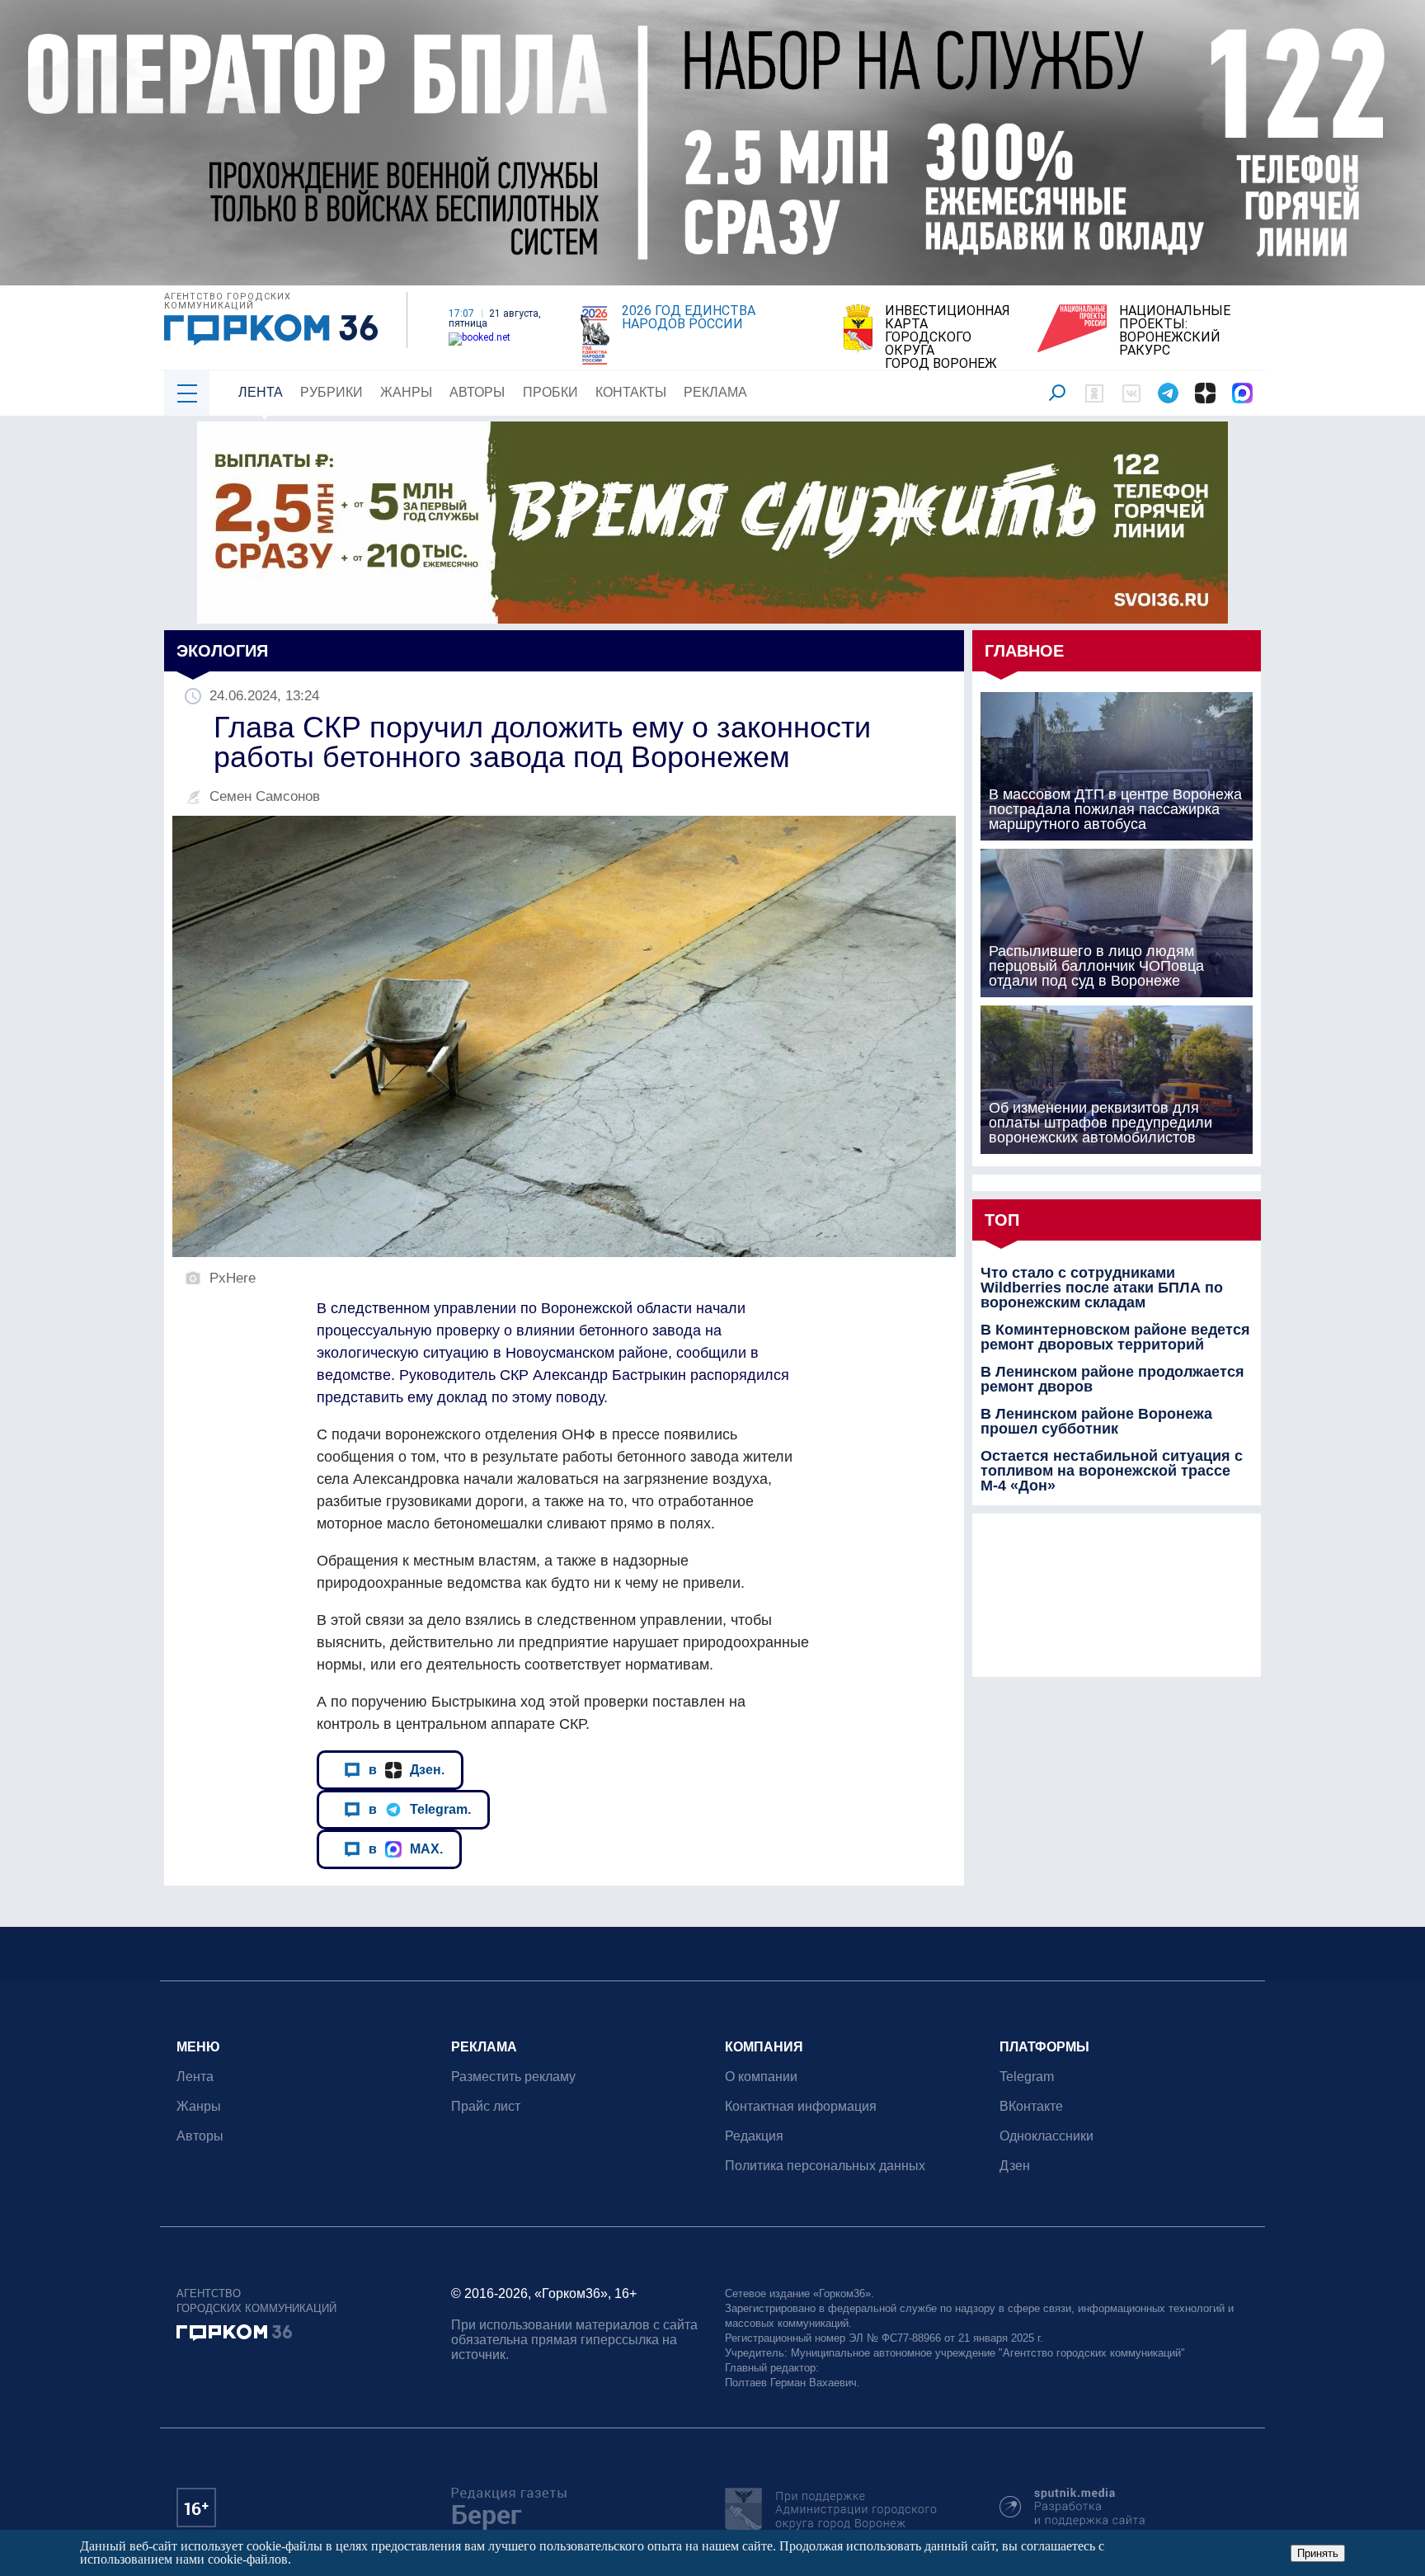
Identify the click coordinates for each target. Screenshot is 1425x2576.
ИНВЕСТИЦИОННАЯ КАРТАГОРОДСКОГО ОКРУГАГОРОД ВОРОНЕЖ (948, 337)
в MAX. (406, 1848)
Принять (1318, 2553)
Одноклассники (1046, 2136)
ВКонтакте (1031, 2106)
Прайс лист (486, 2106)
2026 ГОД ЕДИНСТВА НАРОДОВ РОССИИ (689, 318)
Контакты (631, 392)
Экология (222, 651)
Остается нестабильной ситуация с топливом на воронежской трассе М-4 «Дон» (1112, 1471)
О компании (761, 2077)
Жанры (406, 392)
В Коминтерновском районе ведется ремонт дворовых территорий (1115, 1337)
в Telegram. (420, 1809)
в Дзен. (407, 1769)
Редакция (754, 2136)
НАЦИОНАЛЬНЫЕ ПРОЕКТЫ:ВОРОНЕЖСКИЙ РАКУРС (1175, 331)
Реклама (715, 392)
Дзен (1015, 2166)
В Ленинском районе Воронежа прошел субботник (1096, 1421)
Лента (261, 392)
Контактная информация (801, 2106)
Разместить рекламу (513, 2077)
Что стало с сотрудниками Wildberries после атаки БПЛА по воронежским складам (1102, 1288)
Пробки (550, 392)
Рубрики (332, 392)
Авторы (477, 392)
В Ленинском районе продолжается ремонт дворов (1112, 1379)
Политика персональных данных (825, 2166)
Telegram (1027, 2077)
